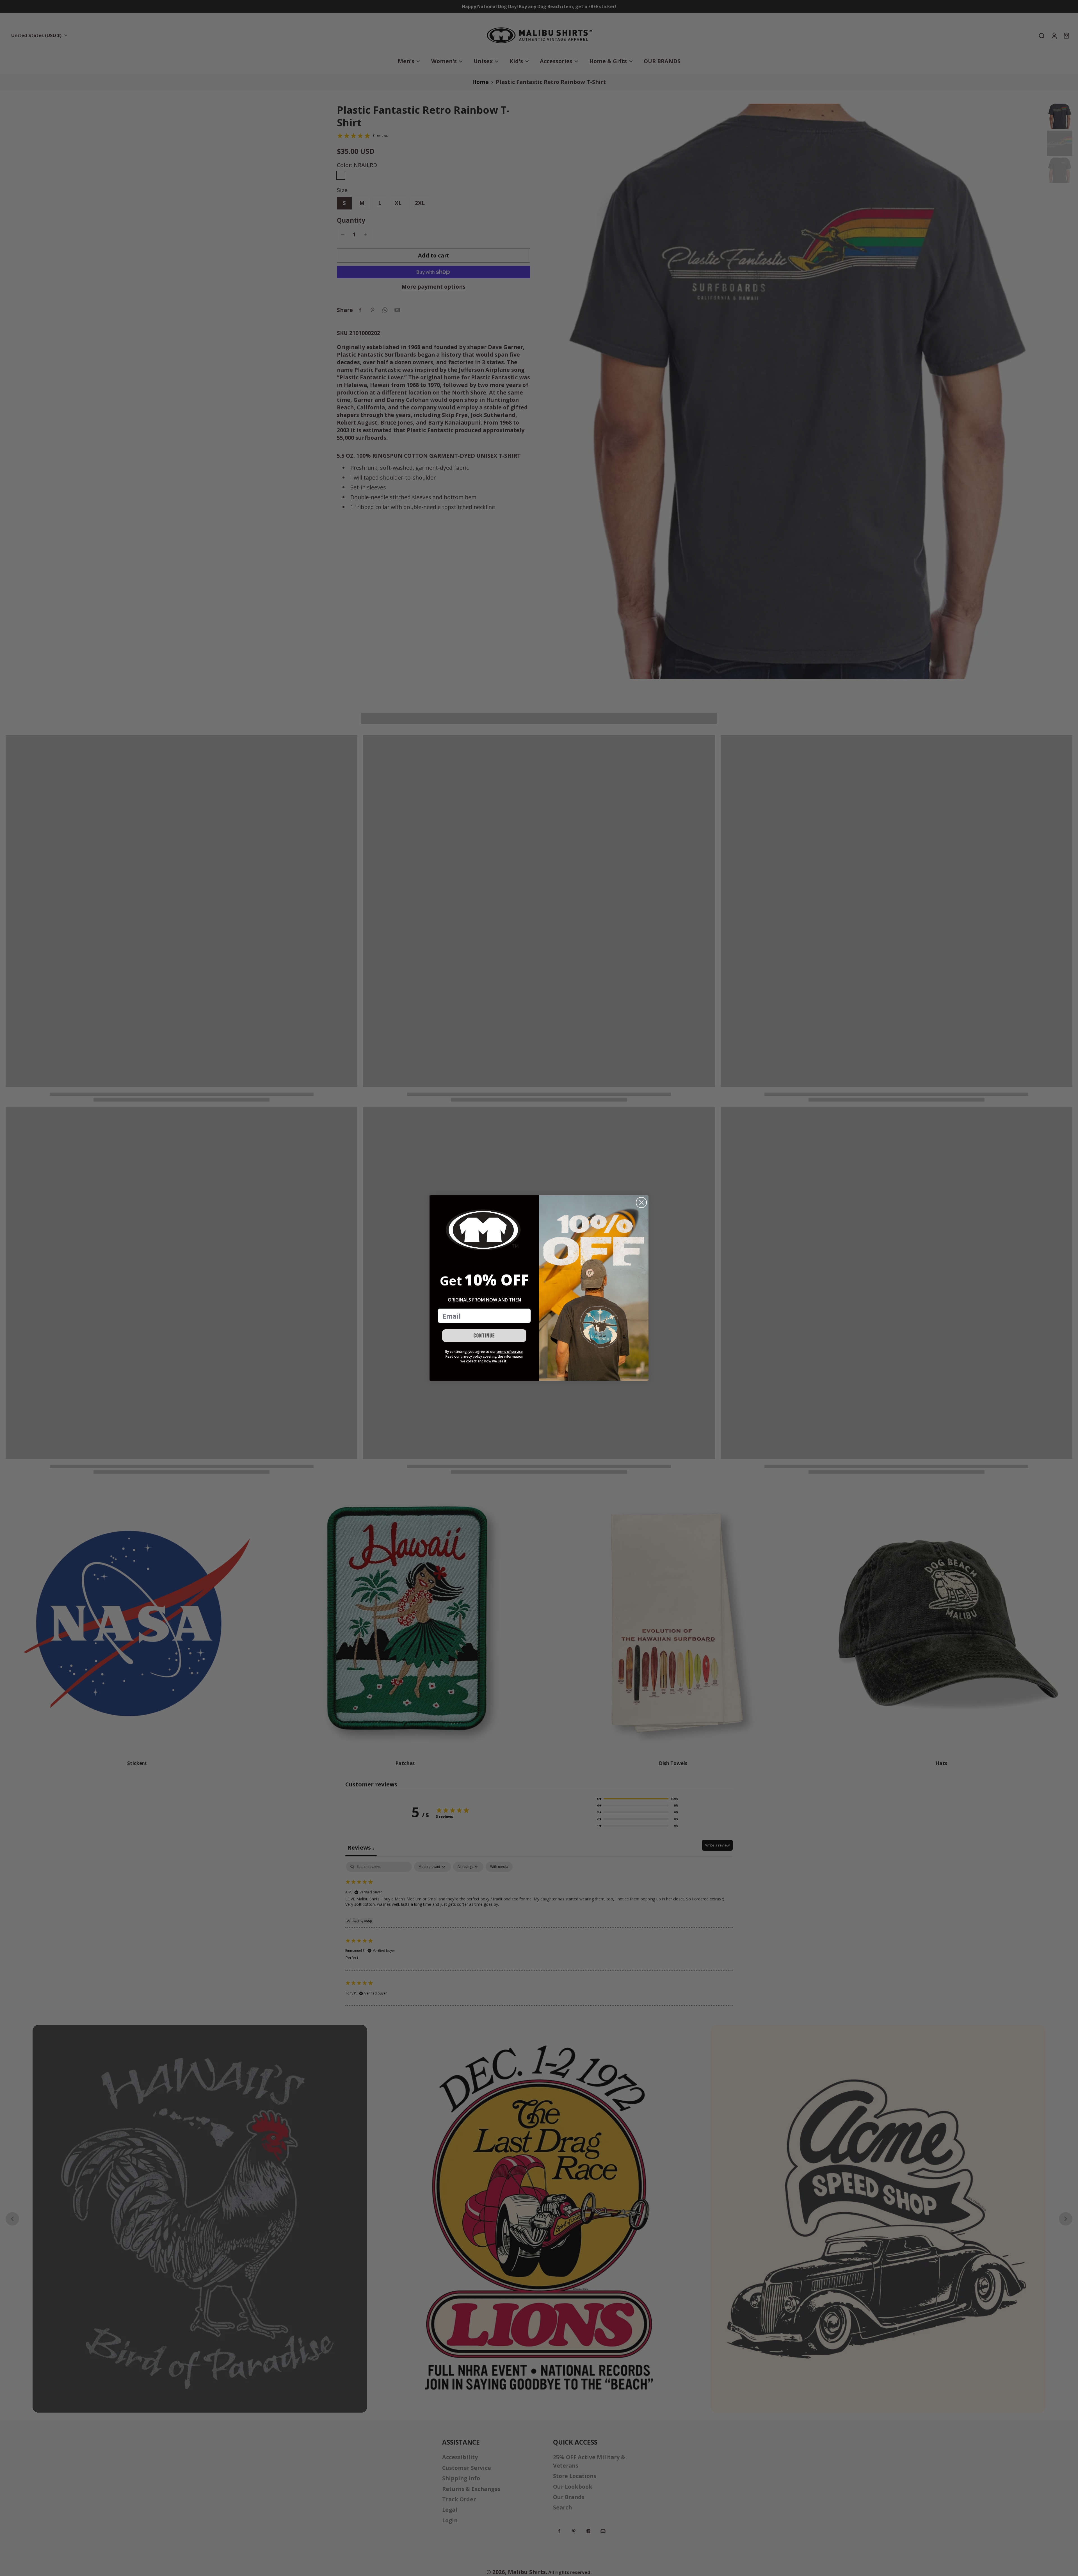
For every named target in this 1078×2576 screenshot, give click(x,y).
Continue (484, 1336)
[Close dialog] (641, 1202)
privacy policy (471, 1356)
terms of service (510, 1352)
